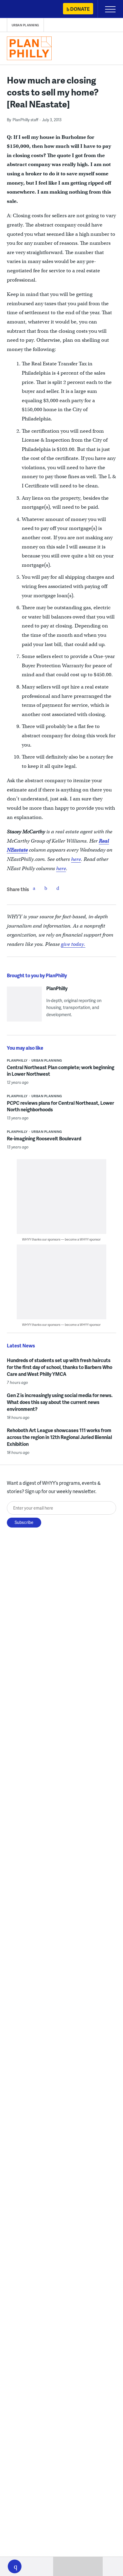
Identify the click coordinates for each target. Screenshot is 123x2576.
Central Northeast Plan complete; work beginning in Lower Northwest (61, 1070)
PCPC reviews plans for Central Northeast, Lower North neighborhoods (60, 1106)
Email (58, 888)
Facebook (34, 888)
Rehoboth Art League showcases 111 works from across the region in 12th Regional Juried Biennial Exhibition (59, 1437)
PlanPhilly (57, 988)
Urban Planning (25, 25)
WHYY (22, 9)
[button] (15, 2566)
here (76, 859)
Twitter (46, 888)
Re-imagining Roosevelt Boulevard (44, 1138)
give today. (73, 944)
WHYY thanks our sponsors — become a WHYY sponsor (61, 1239)
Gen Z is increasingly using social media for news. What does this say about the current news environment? (60, 1402)
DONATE (80, 9)
